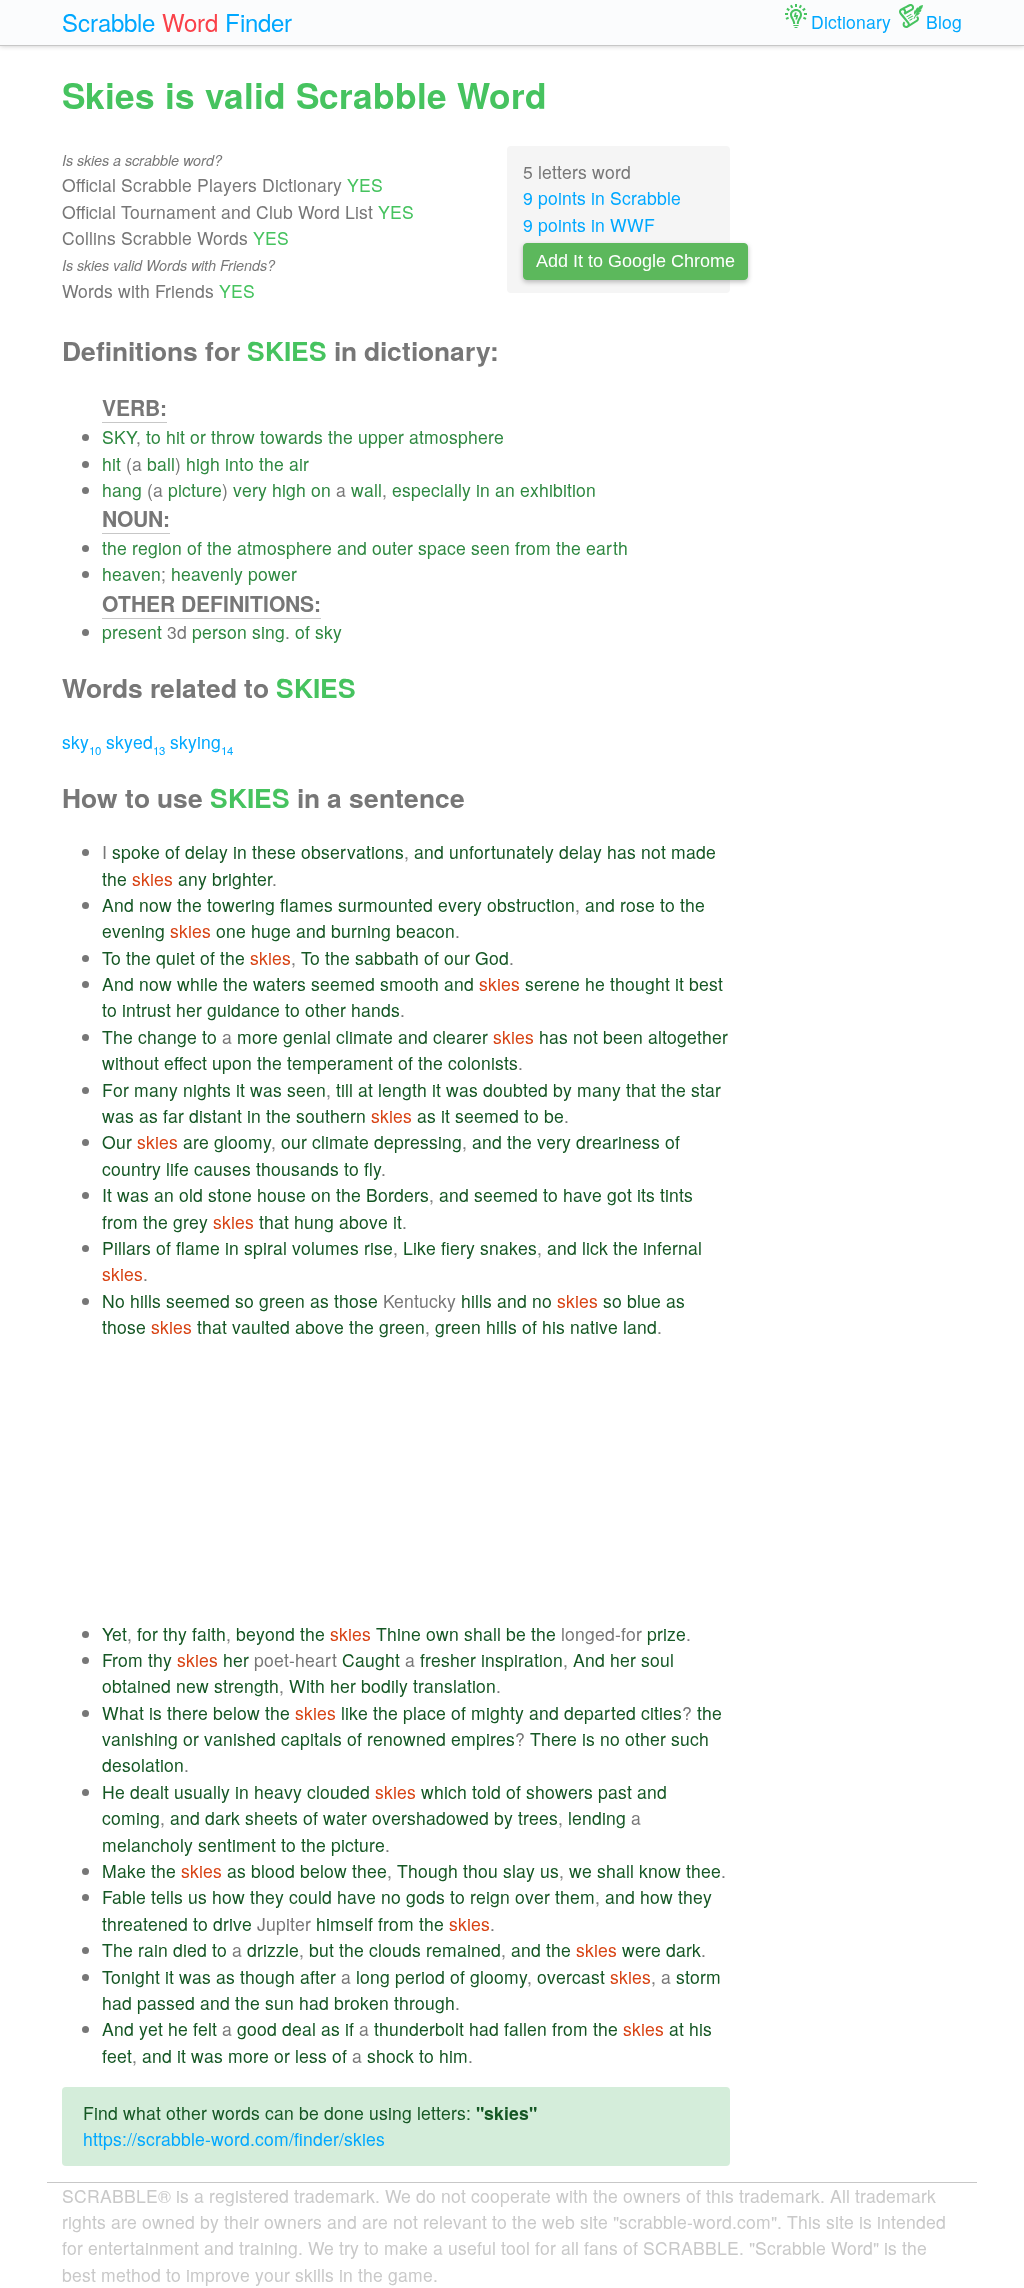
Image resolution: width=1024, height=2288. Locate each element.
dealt (149, 1791)
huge (271, 930)
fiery (458, 1247)
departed (600, 1712)
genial (307, 1036)
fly (372, 1168)
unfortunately (501, 851)
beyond (265, 1633)
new (192, 1685)
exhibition (558, 489)
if (349, 2028)
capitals (311, 1738)
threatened (145, 1923)
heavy (278, 1791)
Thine (398, 1633)
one (231, 930)
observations (352, 851)
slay (519, 1870)
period (420, 1976)
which (444, 1791)
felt (205, 2028)
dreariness (618, 1141)
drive (232, 1923)
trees (538, 1817)
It (107, 1194)
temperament (340, 1062)
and (352, 547)
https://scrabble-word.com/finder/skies (234, 2138)
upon (232, 1062)
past (615, 1791)
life (177, 1168)
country (131, 1168)
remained (463, 1949)
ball (161, 463)
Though (427, 1870)
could (310, 1896)
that (641, 1089)
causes (222, 1168)
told (486, 1791)
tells (167, 1896)
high (203, 463)
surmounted (385, 904)
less (311, 2055)
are (196, 1141)
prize (666, 1633)
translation (454, 1685)
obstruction (531, 904)
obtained (136, 1685)
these (274, 851)
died (190, 1949)
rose (637, 904)
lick (595, 1247)
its (646, 1194)
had (117, 2002)
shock (390, 2055)
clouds (395, 1949)
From (122, 1659)
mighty (497, 1712)
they (267, 1896)
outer (392, 547)
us (549, 1870)
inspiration (522, 1659)
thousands (297, 1168)
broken (361, 2002)
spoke (136, 851)
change (167, 1036)
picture (195, 489)
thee (369, 1870)
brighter (242, 878)
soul (657, 1659)
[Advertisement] (416, 1481)
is (155, 1712)
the (340, 436)
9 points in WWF (589, 224)
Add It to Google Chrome (635, 261)
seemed (343, 983)
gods (425, 1896)
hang (122, 489)
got (619, 1194)
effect (185, 1062)
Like (419, 1247)
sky (328, 631)
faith (209, 1633)
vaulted (261, 1326)
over (532, 1896)
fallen (525, 2028)
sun (279, 2002)
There (553, 1738)
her (189, 1009)
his (553, 1326)
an (505, 489)
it (679, 983)
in (483, 489)
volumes (325, 1247)
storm (698, 1976)
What (123, 1712)
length (402, 1089)
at (365, 1089)
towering (241, 904)
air (299, 463)
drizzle (273, 1949)
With (307, 1685)
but (321, 1949)
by (562, 1089)
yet (151, 2028)
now (155, 904)
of (194, 547)
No (113, 1300)
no (542, 1300)
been (623, 1036)
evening (133, 930)
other (325, 1009)
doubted (515, 1089)
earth (607, 547)
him (453, 2055)
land (640, 1326)
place (424, 1712)
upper (381, 436)
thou (480, 1870)
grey (190, 1221)
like (354, 1712)
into (239, 463)
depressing (418, 1141)
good (257, 2028)
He (113, 1791)
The (117, 1036)
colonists (483, 1062)
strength (246, 1685)
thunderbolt (419, 2028)
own (442, 1633)
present (132, 631)
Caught (371, 1659)
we (580, 1870)
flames (306, 904)
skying (201, 741)
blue (644, 1300)
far (173, 1115)
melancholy (147, 1844)
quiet (175, 957)
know (660, 1870)
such (690, 1738)
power (272, 573)
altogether (688, 1036)
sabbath (387, 957)
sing (268, 631)
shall (482, 1633)
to (153, 436)
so (244, 1300)
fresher (448, 1659)
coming (131, 1817)
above (363, 1221)
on (321, 489)
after (318, 1976)
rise (378, 1247)
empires (483, 1738)
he (595, 983)
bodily (384, 1685)
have (582, 1194)
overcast (571, 1976)
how (228, 1896)
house (281, 1194)
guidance (243, 1009)
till (344, 1089)
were (641, 1949)
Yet (114, 1633)
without (130, 1062)
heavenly (207, 573)
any (192, 878)
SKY (119, 436)
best (706, 983)
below (236, 1712)
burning (361, 930)
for (147, 1633)
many (156, 1089)
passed (166, 2002)
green (282, 1300)
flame (198, 1247)
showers (559, 1791)
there (187, 1712)
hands (375, 1009)
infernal (672, 1247)
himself (344, 1923)
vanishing (140, 1738)
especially (431, 489)
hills (145, 1300)
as (148, 1115)
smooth (409, 983)
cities (661, 1712)
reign (490, 1896)
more (257, 1036)
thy (175, 1633)
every (460, 904)
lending (597, 1817)
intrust (146, 1009)
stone (230, 1194)
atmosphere (456, 436)
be (554, 1115)
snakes (508, 1247)
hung (314, 1221)
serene (552, 983)
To (111, 957)
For (115, 1089)
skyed (135, 741)
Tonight (131, 1976)
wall (366, 489)
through (424, 2002)
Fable (124, 1896)
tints (676, 1194)
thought (640, 983)
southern (331, 1115)
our (457, 957)
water (345, 1817)
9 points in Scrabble (602, 197)
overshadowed (430, 1817)
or (198, 436)
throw (233, 436)
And (118, 904)
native (594, 1326)
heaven (131, 573)
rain (153, 1949)
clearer (460, 1036)
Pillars (126, 1247)
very (250, 489)
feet (117, 2055)
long (373, 1976)
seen (490, 547)
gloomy (242, 1141)
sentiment (237, 1844)
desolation (143, 1764)
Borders (397, 1194)
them (575, 1896)
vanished (240, 1738)
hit (175, 436)
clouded (338, 1791)
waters (279, 983)
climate (364, 1036)
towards (291, 436)
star (706, 1089)
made (693, 851)
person (219, 631)
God (492, 957)
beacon (425, 930)
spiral (265, 1247)
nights (207, 1089)
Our (117, 1141)
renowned (406, 1738)
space (442, 547)
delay (206, 851)
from (533, 547)
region (157, 547)
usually (202, 1791)
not (653, 851)
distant (215, 1115)
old (191, 1194)
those (356, 1300)
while (197, 983)
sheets (271, 1817)
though (267, 1976)
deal (299, 2028)
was (266, 1089)
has (621, 851)
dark (222, 1817)
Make (124, 1870)
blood (273, 1870)
